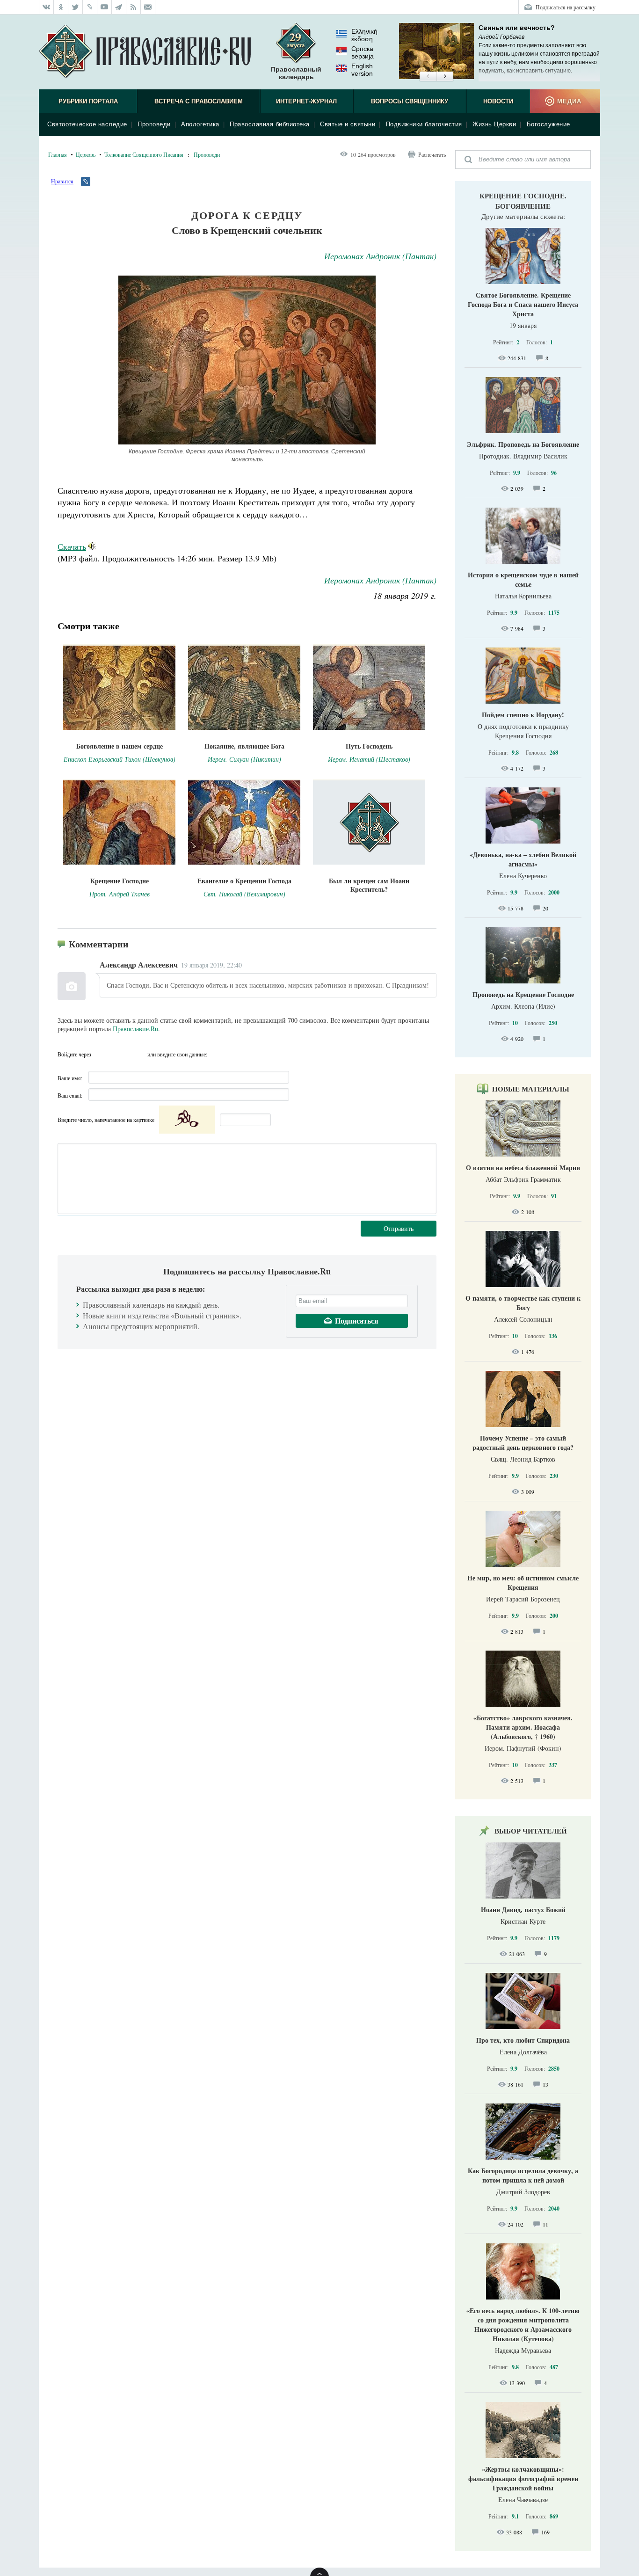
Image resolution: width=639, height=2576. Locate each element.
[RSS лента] (134, 7)
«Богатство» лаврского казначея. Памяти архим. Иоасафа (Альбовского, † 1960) (523, 1727)
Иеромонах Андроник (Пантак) (380, 256)
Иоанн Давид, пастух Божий (523, 1910)
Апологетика (200, 124)
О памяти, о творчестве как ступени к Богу (523, 1303)
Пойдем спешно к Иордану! (523, 715)
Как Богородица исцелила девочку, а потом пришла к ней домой (523, 2175)
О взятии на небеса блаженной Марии (523, 1168)
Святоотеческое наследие (87, 124)
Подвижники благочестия (424, 124)
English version (362, 70)
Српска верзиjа (363, 52)
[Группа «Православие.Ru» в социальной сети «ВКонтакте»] (46, 7)
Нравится (62, 181)
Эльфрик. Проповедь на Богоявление (523, 444)
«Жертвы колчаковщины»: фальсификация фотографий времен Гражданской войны (523, 2478)
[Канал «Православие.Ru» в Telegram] (119, 7)
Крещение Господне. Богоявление (523, 201)
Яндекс (119, 1054)
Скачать (72, 546)
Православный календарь (296, 73)
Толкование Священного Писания (144, 154)
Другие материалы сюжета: (523, 216)
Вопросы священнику (410, 101)
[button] (428, 77)
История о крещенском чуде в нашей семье (523, 579)
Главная (58, 154)
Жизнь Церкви (494, 124)
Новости (498, 101)
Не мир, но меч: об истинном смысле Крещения (523, 1583)
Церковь (86, 154)
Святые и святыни (348, 124)
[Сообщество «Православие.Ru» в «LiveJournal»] (90, 7)
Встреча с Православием (199, 101)
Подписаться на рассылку (566, 7)
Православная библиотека (270, 124)
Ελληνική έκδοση (364, 35)
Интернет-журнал (306, 101)
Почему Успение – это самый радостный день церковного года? (523, 1443)
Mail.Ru (138, 1054)
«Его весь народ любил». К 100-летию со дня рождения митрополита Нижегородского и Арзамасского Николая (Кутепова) (523, 2325)
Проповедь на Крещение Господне (523, 994)
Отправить (399, 1228)
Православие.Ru (135, 1029)
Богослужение (548, 124)
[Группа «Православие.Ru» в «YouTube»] (105, 7)
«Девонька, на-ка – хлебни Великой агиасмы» (523, 859)
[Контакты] (148, 7)
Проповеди (154, 124)
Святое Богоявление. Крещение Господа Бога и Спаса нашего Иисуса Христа (523, 304)
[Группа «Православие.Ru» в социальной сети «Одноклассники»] (61, 7)
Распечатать (432, 154)
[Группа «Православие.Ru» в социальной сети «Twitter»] (76, 7)
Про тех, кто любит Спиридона (523, 2040)
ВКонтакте (101, 1054)
